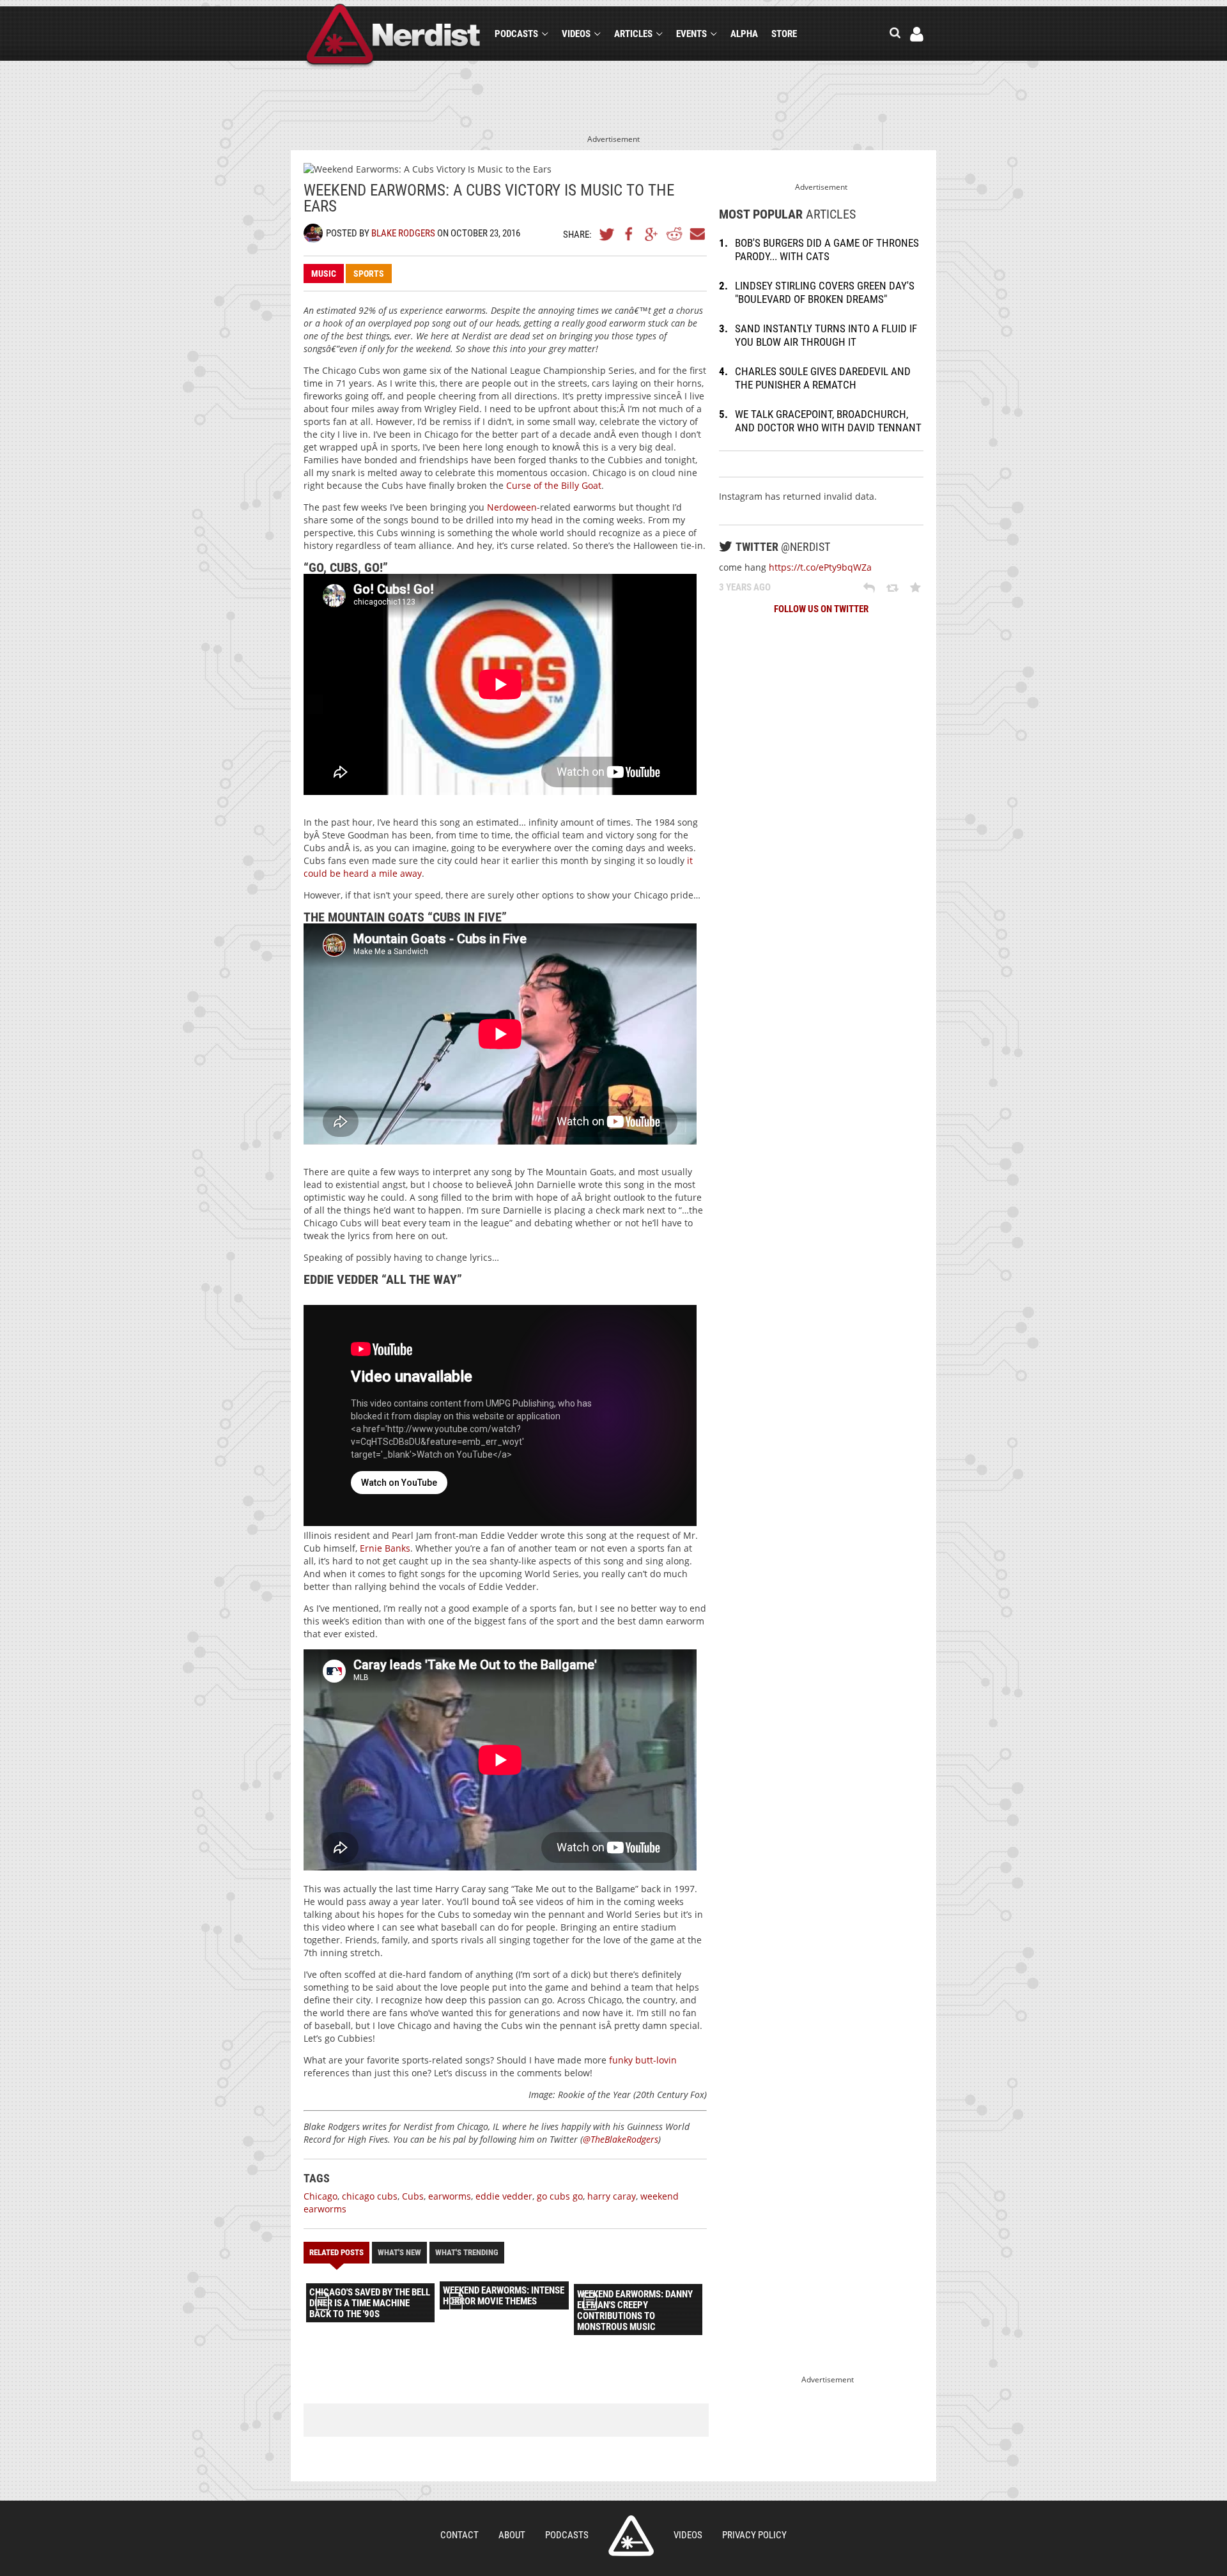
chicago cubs (370, 2196)
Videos (576, 34)
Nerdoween (512, 507)
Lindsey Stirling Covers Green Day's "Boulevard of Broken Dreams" (825, 292)
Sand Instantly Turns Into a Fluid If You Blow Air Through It (826, 335)
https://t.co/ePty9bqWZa (820, 567)
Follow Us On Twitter (821, 609)
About (512, 2535)
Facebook (629, 234)
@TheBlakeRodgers (621, 2139)
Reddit (674, 234)
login (917, 34)
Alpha (744, 34)
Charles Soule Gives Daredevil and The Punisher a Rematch (823, 378)
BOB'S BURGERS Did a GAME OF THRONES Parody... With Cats (827, 250)
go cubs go (560, 2196)
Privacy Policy (754, 2535)
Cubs (413, 2196)
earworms (450, 2196)
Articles (633, 34)
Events (691, 34)
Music (324, 274)
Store (784, 34)
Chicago (320, 2196)
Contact (459, 2535)
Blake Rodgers (403, 233)
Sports (369, 274)
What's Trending (467, 2252)
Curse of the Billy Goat (554, 485)
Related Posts (336, 2252)
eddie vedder (504, 2196)
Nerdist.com (631, 2536)
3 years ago (745, 587)
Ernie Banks (385, 1548)
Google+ (652, 234)
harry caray (612, 2196)
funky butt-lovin (643, 2060)
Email (697, 234)
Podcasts (516, 34)
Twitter (607, 234)
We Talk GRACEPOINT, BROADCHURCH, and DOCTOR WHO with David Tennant (828, 421)
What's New (399, 2252)
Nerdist (393, 36)
